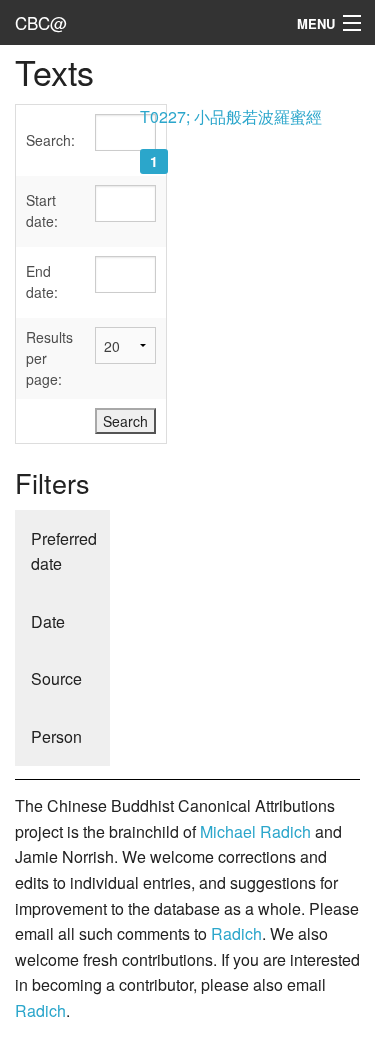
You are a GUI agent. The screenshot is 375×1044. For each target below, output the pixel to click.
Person (56, 736)
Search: (50, 140)
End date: (42, 281)
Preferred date (64, 551)
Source (56, 678)
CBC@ (41, 22)
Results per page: (49, 358)
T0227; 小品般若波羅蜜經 (231, 116)
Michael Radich (255, 831)
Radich (236, 933)
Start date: (42, 210)
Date (48, 621)
